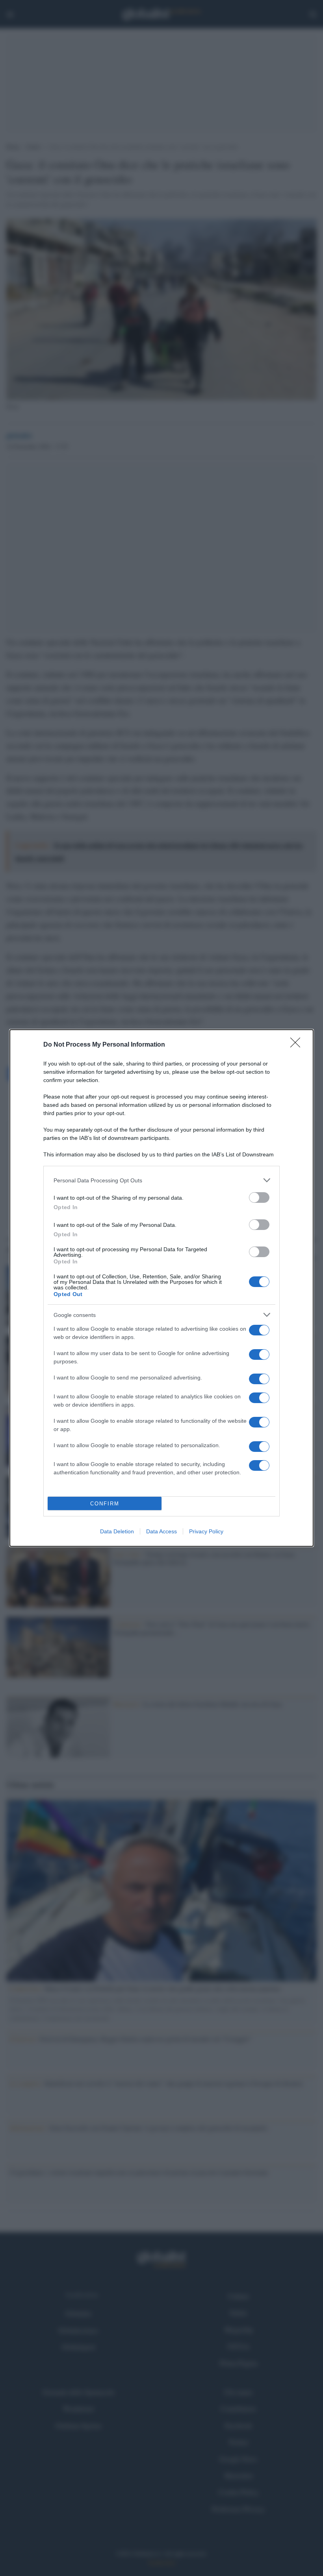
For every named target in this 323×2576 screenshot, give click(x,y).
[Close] (298, 1045)
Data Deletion (117, 1531)
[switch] (259, 1198)
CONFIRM (105, 1504)
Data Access (161, 1531)
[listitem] (161, 1180)
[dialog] (161, 1288)
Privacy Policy (206, 1531)
